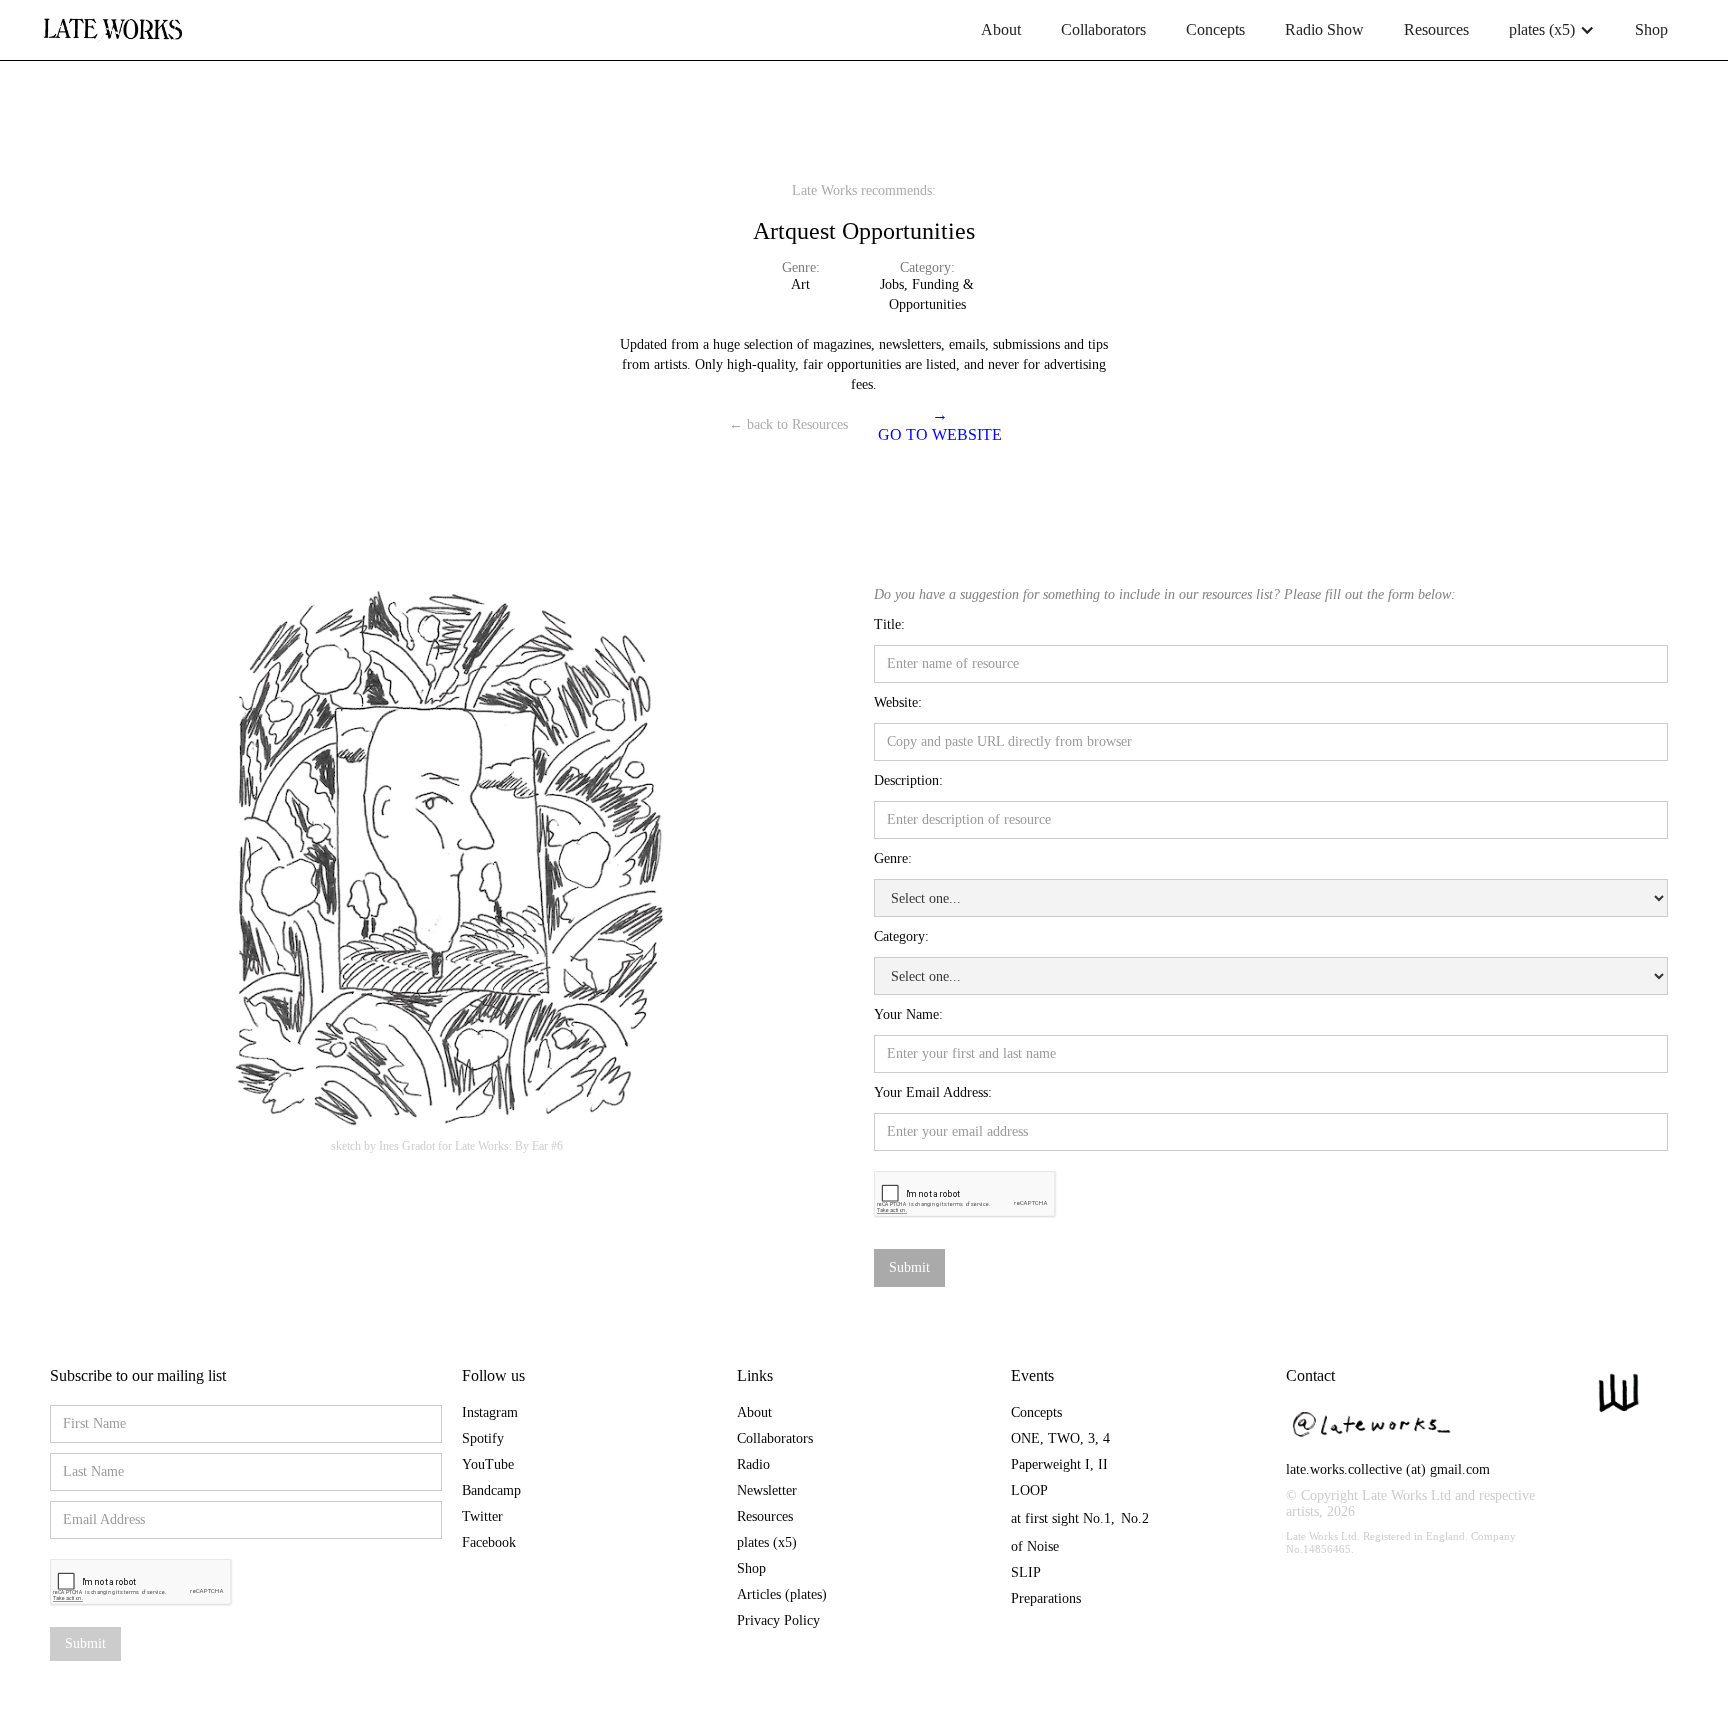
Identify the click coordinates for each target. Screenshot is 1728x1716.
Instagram (490, 1412)
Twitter (482, 1516)
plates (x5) (767, 1542)
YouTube (488, 1464)
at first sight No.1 (1061, 1518)
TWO (1064, 1438)
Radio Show (1324, 29)
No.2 (1135, 1518)
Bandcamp (491, 1490)
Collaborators (1103, 29)
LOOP (1029, 1490)
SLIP (1026, 1572)
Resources (1436, 29)
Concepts (1215, 29)
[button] (1552, 30)
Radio (753, 1464)
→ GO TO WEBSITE (940, 424)
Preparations (1046, 1598)
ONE (1025, 1438)
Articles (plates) (782, 1594)
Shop (1651, 29)
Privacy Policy (778, 1620)
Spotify (483, 1438)
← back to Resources (788, 424)
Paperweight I (1050, 1464)
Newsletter (767, 1490)
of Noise (1035, 1546)
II (1103, 1464)
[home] (112, 22)
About (1001, 29)
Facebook (489, 1542)
